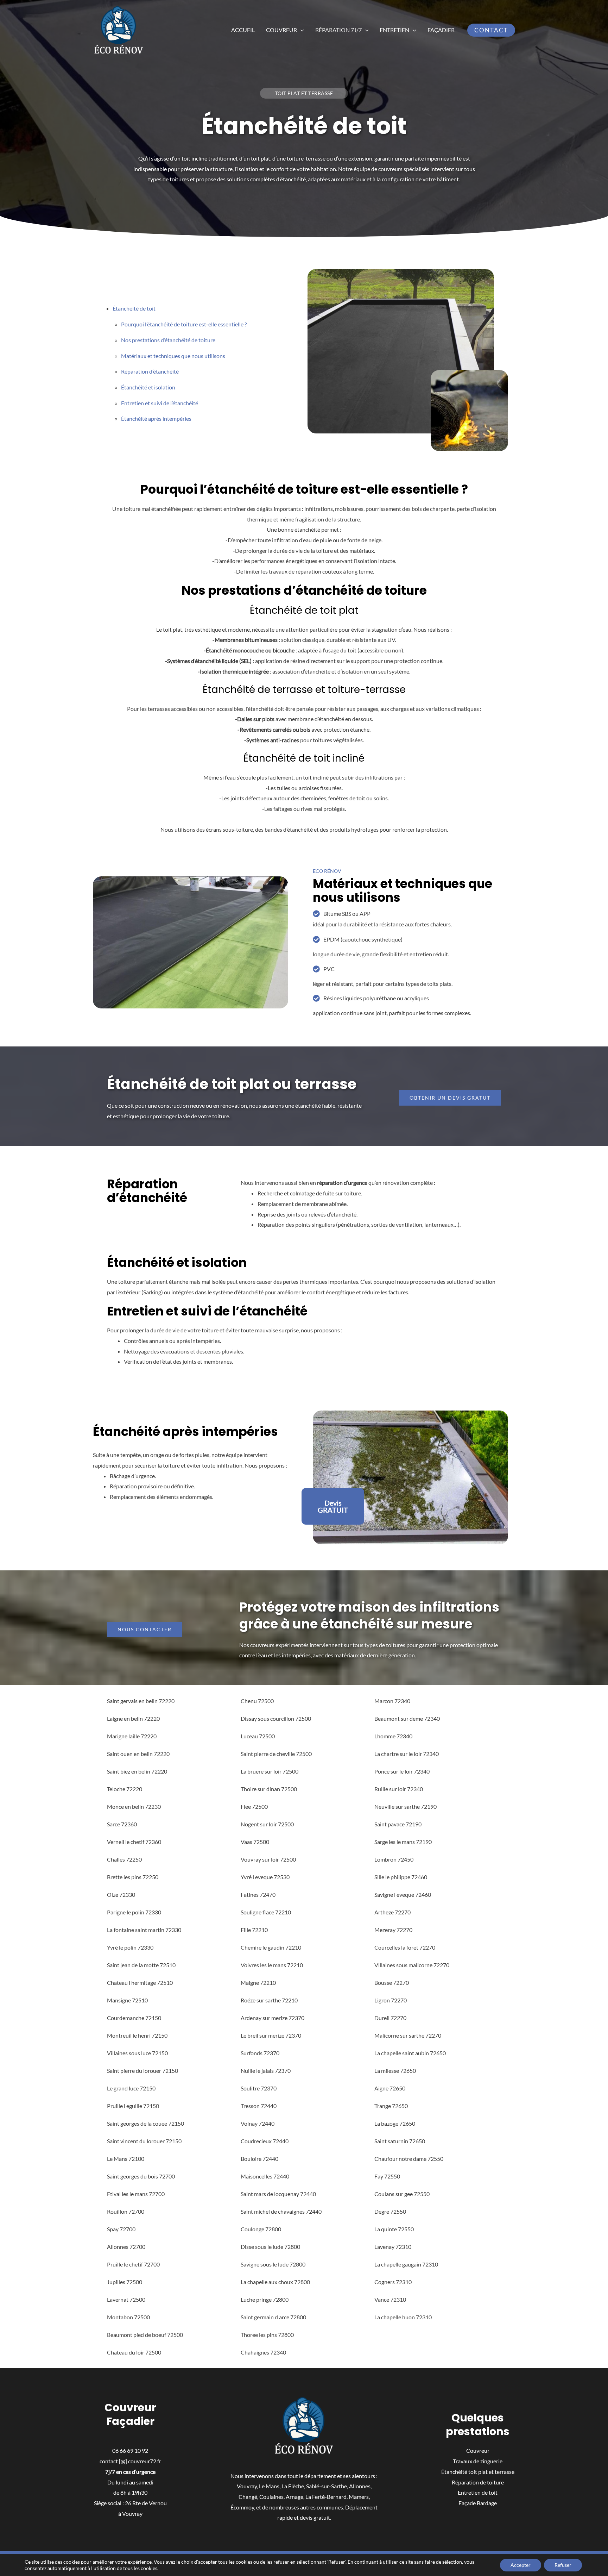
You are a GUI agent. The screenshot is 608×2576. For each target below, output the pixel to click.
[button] (300, 30)
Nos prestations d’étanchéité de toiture (168, 340)
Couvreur (281, 30)
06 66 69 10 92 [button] (130, 2450)
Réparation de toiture (478, 2482)
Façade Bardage (478, 2503)
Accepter (521, 2565)
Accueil (243, 30)
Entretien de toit (478, 2492)
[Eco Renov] (119, 29)
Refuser (563, 2565)
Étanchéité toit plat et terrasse (478, 2472)
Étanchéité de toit (134, 308)
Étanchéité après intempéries (156, 418)
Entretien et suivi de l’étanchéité (160, 403)
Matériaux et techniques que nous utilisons (173, 356)
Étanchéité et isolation (148, 387)
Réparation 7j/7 (338, 30)
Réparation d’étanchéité (150, 371)
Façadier (441, 30)
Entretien (394, 30)
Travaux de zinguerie (478, 2461)
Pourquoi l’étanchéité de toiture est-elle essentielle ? (184, 324)
